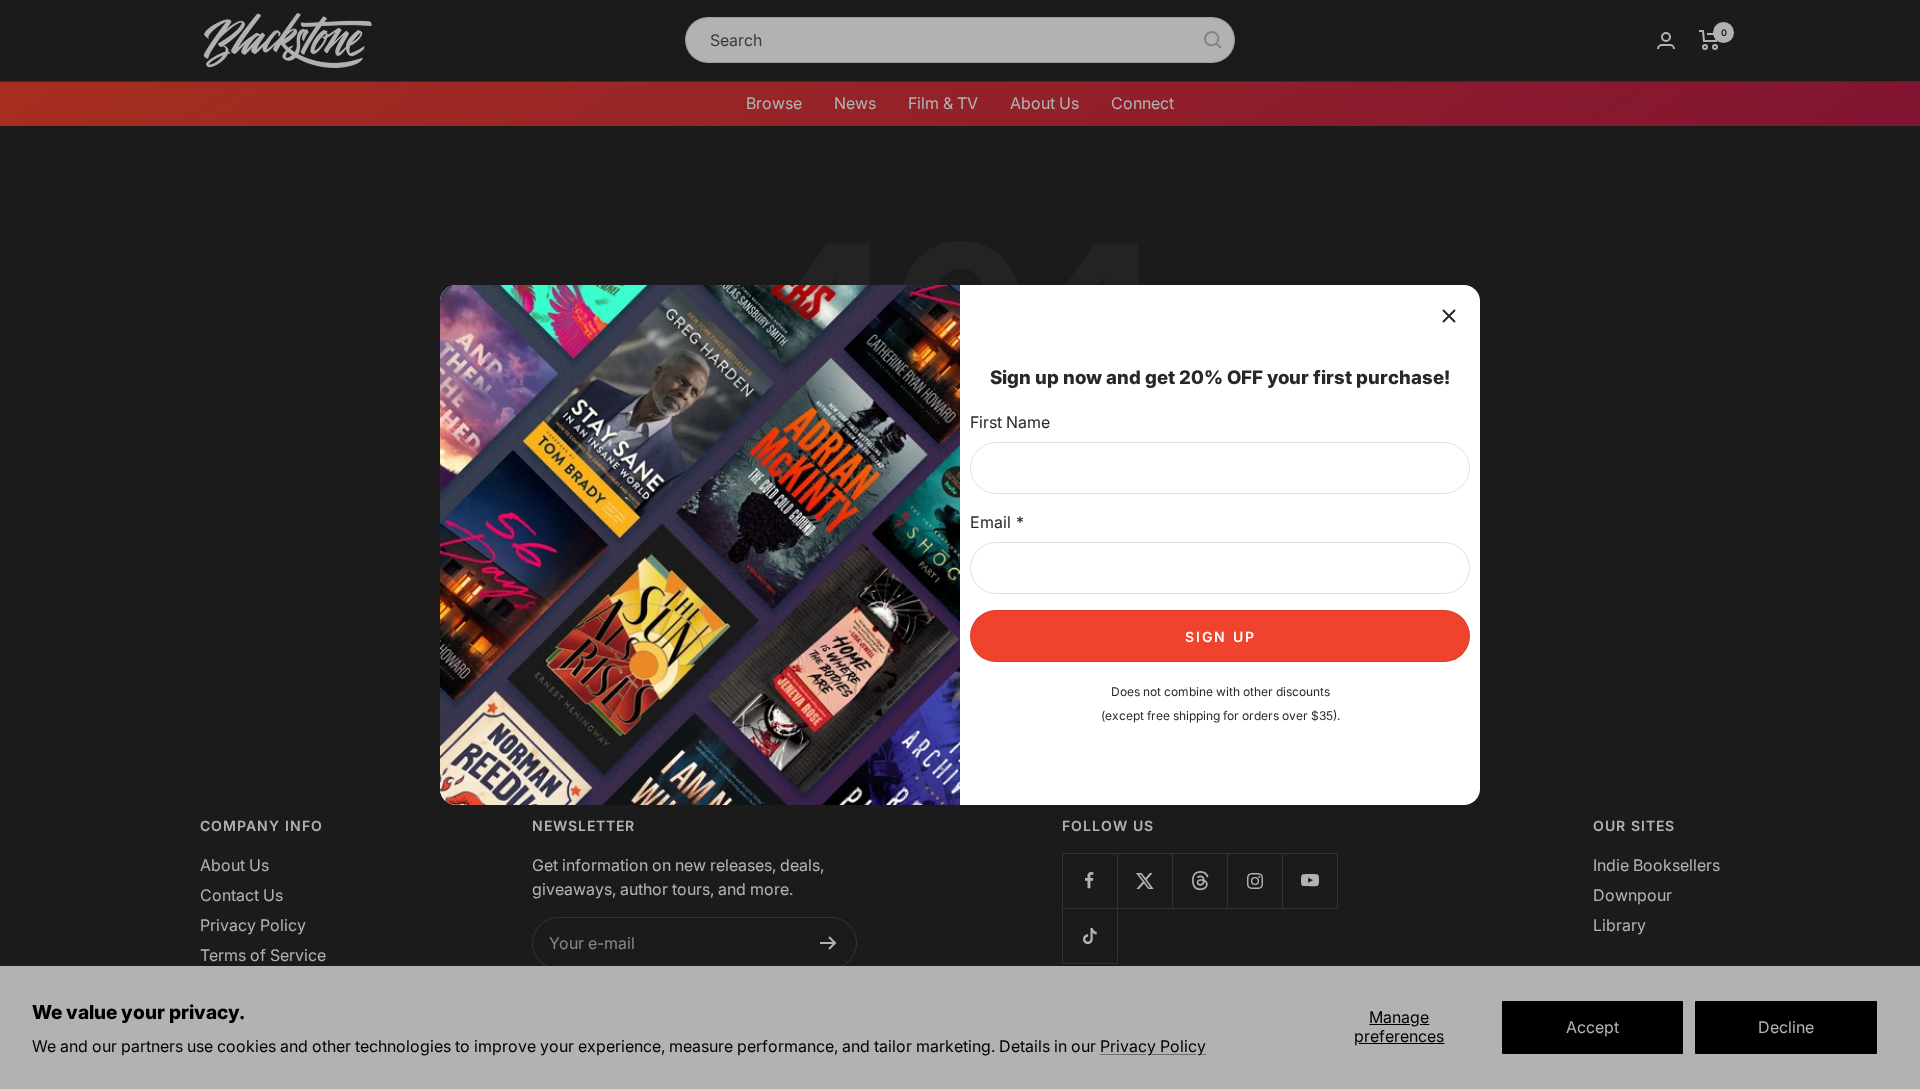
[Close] (1449, 316)
